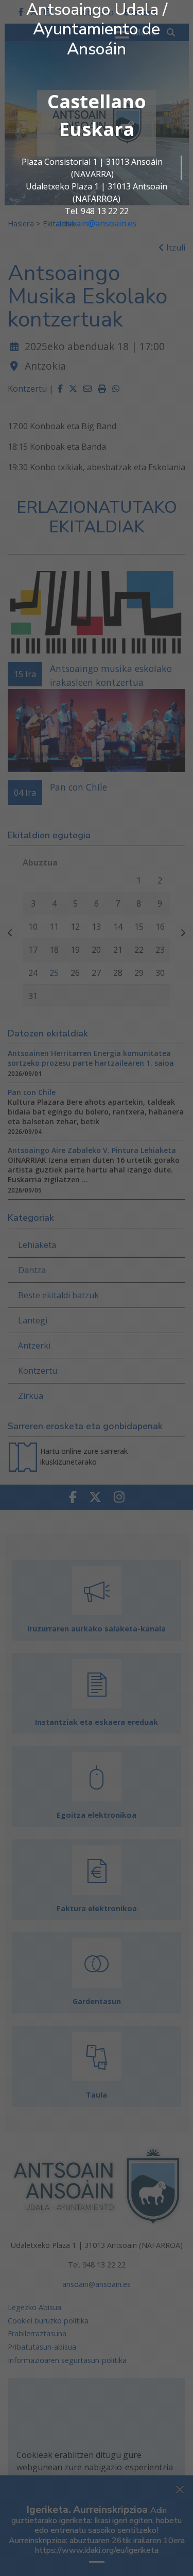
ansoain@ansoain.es (97, 223)
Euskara (97, 129)
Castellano (97, 101)
